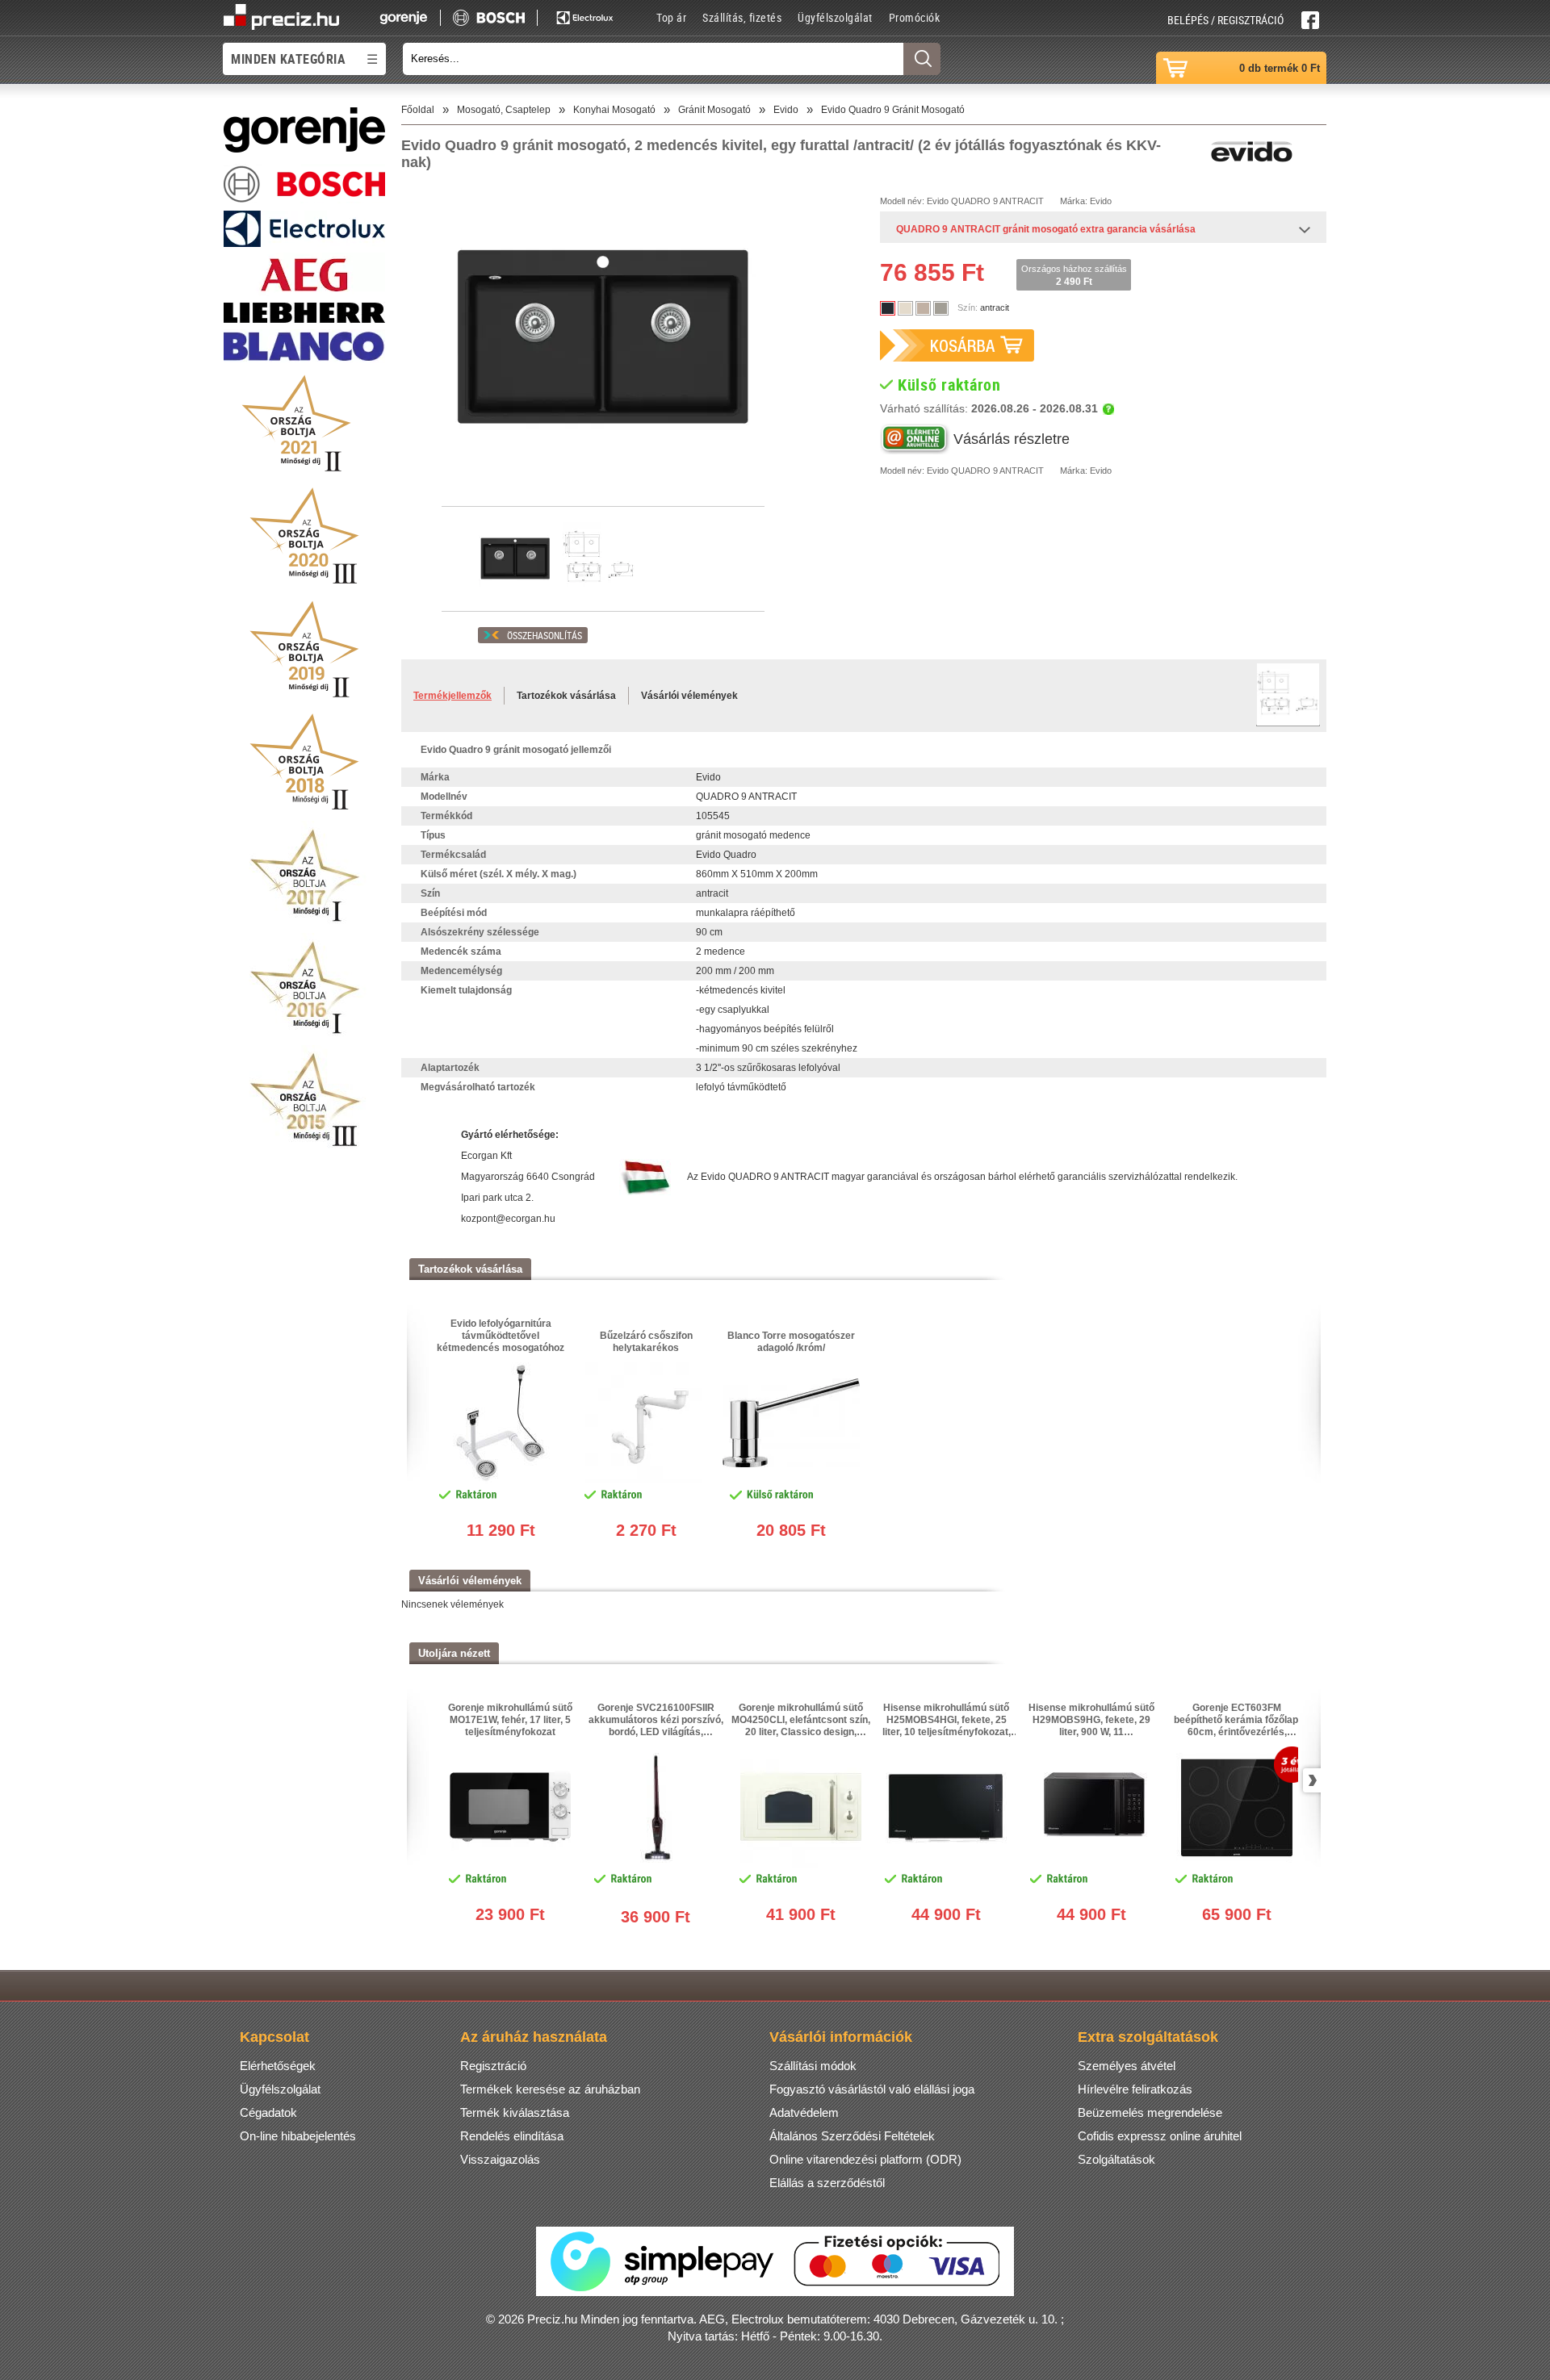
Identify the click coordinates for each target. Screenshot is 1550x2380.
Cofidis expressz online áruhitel (1160, 2136)
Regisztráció (493, 2066)
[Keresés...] (922, 59)
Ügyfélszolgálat (835, 17)
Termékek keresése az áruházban (550, 2089)
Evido (938, 201)
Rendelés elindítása (512, 2136)
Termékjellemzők (452, 696)
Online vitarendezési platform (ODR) (865, 2159)
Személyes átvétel (1127, 2066)
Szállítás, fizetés (742, 17)
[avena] (923, 308)
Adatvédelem (804, 2112)
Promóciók (915, 17)
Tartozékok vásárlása (566, 696)
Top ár (671, 17)
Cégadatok (268, 2112)
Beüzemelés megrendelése (1150, 2112)
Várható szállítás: (989, 408)
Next (1309, 1780)
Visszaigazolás (500, 2159)
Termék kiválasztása (515, 2112)
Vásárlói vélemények (689, 696)
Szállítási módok (813, 2066)
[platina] (941, 308)
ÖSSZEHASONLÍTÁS (545, 635)
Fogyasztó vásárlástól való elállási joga (872, 2089)
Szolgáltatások (1116, 2159)
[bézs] (905, 308)
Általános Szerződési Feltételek (852, 2136)
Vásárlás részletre (1012, 439)
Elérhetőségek (278, 2066)
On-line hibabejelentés (298, 2136)
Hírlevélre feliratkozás (1135, 2089)
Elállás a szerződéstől (827, 2183)
